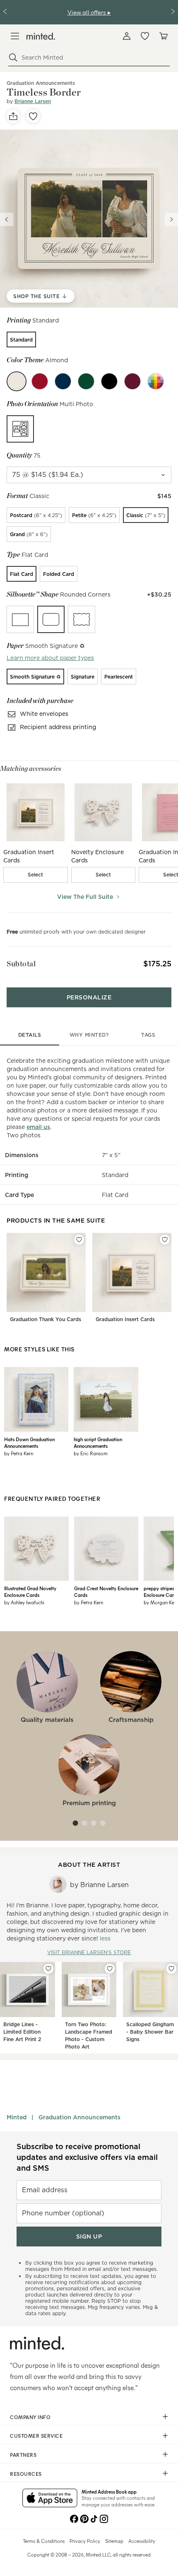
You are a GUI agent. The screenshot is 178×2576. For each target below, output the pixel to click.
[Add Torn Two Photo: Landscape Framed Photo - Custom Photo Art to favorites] (110, 1969)
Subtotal (21, 964)
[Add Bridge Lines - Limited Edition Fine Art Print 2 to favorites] (48, 1969)
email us (38, 1127)
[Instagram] (104, 2518)
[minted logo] (41, 36)
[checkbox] (36, 875)
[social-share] (13, 116)
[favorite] (33, 116)
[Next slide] (171, 219)
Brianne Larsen (33, 101)
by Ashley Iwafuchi (24, 1602)
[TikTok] (94, 2518)
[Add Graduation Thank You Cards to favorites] (79, 1240)
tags (148, 1035)
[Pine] (86, 381)
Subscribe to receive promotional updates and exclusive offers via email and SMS (87, 2157)
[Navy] (63, 381)
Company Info (30, 2417)
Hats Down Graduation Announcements (29, 1442)
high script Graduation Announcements (98, 1442)
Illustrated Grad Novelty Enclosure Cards (30, 1591)
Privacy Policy (85, 2541)
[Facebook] (74, 2518)
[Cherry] (40, 381)
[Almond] (17, 381)
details (30, 1035)
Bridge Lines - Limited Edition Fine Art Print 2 (22, 2032)
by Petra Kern (19, 1453)
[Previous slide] (7, 219)
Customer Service (36, 2436)
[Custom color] (156, 381)
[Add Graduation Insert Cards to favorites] (165, 1240)
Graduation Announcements (79, 2117)
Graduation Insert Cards (125, 1319)
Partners (23, 2455)
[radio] (21, 339)
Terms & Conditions (44, 2541)
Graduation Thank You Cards (46, 1319)
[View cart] (163, 36)
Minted (17, 2117)
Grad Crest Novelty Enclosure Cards (106, 1591)
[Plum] (132, 381)
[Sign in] (127, 36)
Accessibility (142, 2541)
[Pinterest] (84, 2518)
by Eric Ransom (91, 1453)
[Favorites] (145, 36)
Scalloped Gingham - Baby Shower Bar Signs (150, 2032)
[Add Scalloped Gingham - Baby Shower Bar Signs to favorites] (171, 1969)
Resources (26, 2474)
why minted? (89, 1035)
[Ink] (109, 381)
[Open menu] (15, 36)
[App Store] (50, 2499)
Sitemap (114, 2541)
